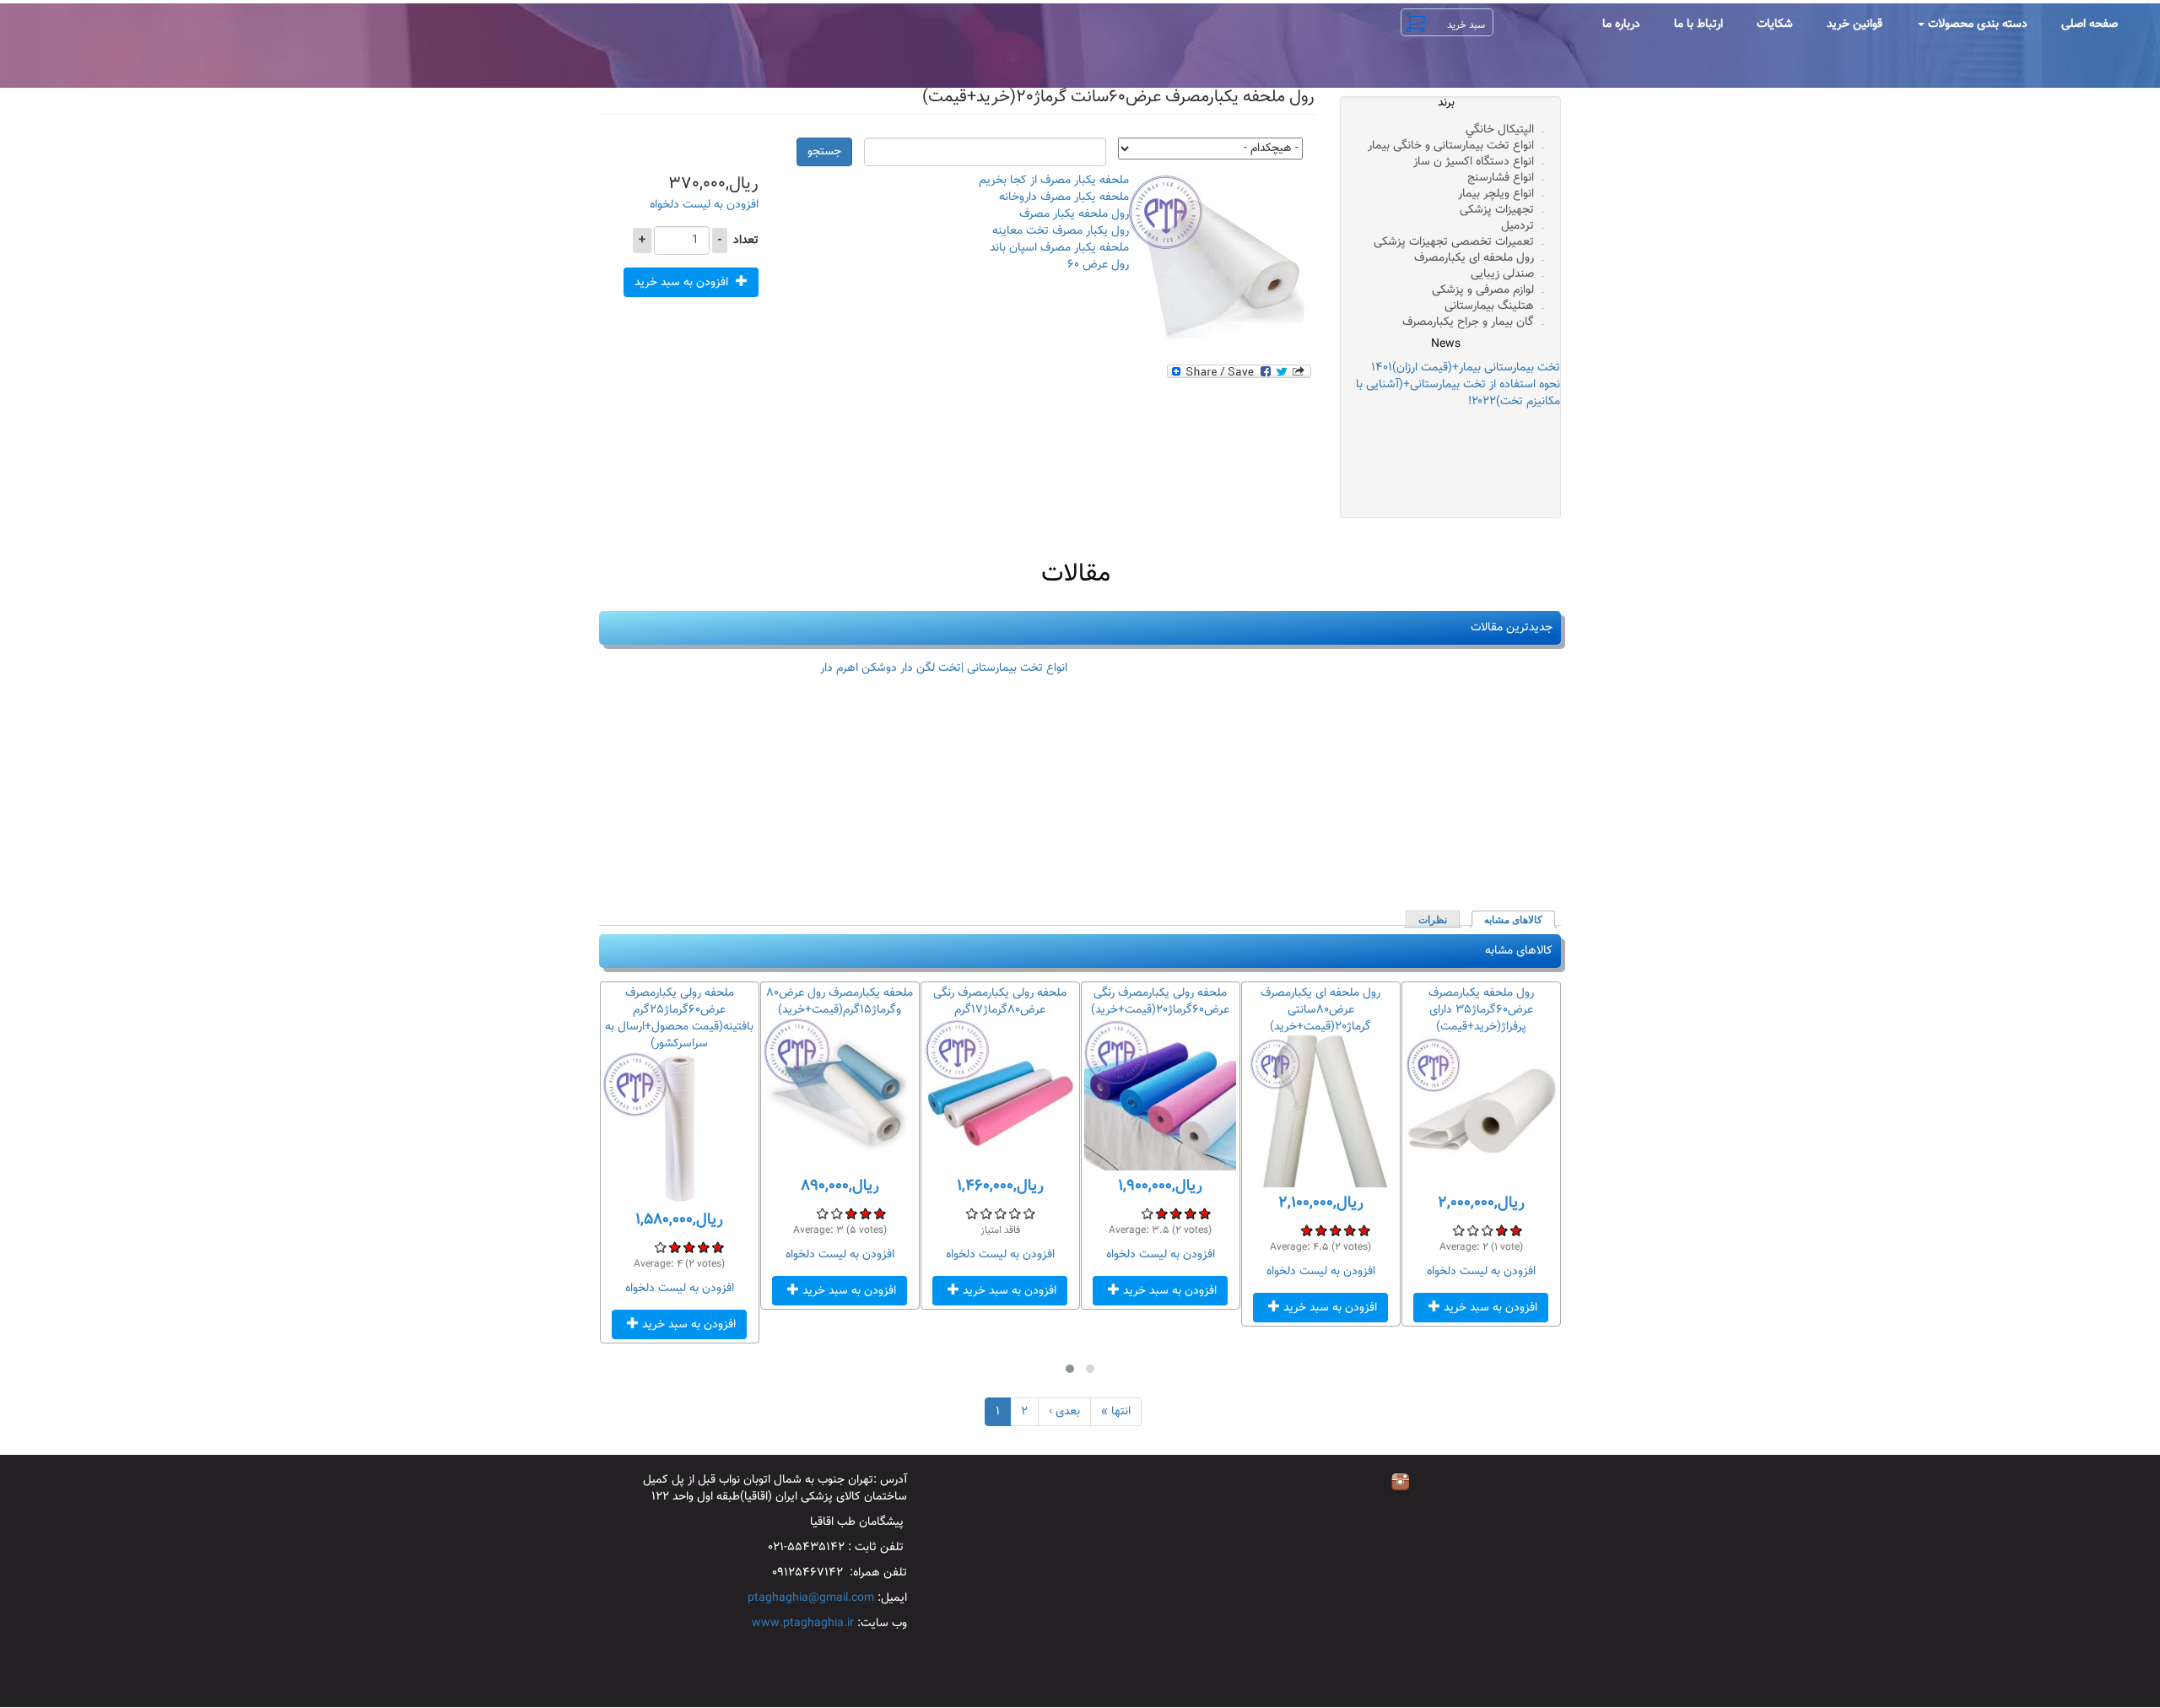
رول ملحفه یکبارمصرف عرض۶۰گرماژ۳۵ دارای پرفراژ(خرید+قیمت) (1481, 1010)
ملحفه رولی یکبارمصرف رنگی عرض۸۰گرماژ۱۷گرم (1000, 1002)
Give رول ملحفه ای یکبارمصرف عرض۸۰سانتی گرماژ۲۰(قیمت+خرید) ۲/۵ (1350, 1230)
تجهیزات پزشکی (1497, 210)
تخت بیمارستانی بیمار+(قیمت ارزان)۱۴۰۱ (1466, 368)
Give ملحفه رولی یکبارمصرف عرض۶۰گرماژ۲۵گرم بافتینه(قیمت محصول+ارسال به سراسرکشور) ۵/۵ (660, 1247)
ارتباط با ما (1698, 24)
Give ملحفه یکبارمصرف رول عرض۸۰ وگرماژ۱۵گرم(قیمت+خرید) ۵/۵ (822, 1213)
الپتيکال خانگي (1500, 130)
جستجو (824, 152)
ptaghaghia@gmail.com (811, 1598)
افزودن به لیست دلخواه (704, 205)
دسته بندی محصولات (1976, 24)
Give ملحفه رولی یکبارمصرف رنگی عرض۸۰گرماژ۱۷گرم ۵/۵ (972, 1213)
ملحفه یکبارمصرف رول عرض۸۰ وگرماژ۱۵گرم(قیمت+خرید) (840, 1002)
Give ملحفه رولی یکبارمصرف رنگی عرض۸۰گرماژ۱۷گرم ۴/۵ (986, 1213)
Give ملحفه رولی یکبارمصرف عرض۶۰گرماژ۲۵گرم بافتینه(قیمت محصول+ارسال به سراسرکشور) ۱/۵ (718, 1247)
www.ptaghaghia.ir (803, 1624)
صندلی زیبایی (1502, 274)
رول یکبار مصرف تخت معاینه (1061, 231)
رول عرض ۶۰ (1098, 265)
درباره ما (1621, 24)
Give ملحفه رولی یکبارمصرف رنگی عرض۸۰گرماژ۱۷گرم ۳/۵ (1000, 1213)
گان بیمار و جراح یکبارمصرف (1468, 322)
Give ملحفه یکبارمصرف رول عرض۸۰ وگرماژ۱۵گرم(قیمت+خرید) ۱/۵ (880, 1213)
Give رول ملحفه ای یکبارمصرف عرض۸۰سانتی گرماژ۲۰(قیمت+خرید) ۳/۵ (1335, 1230)
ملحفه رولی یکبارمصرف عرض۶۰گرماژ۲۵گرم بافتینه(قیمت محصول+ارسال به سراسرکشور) (679, 1019)
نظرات (1433, 920)
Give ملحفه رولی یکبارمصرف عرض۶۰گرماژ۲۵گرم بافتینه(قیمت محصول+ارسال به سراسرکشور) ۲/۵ (703, 1247)
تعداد (746, 241)
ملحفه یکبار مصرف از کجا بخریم (1054, 181)
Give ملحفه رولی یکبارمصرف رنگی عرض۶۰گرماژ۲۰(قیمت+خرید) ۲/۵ (1190, 1213)
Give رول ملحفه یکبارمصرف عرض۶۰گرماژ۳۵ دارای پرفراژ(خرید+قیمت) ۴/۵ (1473, 1230)
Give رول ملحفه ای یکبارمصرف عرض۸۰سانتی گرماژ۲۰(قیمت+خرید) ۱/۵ (1364, 1230)
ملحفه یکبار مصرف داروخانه (1064, 197)
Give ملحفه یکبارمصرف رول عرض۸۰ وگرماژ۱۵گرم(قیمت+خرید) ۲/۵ (865, 1213)
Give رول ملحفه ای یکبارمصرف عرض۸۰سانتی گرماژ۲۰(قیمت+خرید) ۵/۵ (1307, 1230)
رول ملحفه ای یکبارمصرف (1474, 258)
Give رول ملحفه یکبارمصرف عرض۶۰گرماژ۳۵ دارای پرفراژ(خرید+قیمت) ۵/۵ (1458, 1230)
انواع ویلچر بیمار (1496, 194)
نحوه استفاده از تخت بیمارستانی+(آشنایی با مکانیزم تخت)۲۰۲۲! (1458, 393)
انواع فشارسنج (1501, 178)
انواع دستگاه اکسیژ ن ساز (1474, 162)
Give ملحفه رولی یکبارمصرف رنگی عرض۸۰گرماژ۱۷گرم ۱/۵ (1029, 1213)
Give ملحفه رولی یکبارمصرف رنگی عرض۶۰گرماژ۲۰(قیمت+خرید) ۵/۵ (1147, 1213)
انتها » (1116, 1412)
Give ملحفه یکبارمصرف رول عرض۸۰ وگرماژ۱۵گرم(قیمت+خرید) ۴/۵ (837, 1213)
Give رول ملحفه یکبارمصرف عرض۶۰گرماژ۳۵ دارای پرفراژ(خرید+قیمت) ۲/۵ (1501, 1230)
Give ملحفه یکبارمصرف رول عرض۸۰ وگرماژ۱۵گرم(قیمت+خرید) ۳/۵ (851, 1213)
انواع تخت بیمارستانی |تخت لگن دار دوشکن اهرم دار (944, 668)
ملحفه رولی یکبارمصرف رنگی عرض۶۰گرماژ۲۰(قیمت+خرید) (1160, 1002)
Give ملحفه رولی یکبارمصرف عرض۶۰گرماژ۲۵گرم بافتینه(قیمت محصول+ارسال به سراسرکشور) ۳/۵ (689, 1247)
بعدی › (1064, 1412)
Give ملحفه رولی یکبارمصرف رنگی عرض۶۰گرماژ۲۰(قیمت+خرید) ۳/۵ (1176, 1213)
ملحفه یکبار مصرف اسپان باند (1059, 248)
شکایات (1775, 24)
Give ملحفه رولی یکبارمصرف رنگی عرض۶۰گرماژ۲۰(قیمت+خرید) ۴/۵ (1161, 1213)
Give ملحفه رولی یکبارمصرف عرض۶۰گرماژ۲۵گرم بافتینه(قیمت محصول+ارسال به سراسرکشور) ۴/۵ (675, 1247)
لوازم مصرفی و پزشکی (1483, 290)
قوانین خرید (1855, 24)
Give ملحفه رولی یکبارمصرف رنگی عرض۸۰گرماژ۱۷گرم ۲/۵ (1015, 1213)
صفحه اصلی (2090, 24)
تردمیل (1517, 226)
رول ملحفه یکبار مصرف (1074, 214)
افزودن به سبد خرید (683, 283)
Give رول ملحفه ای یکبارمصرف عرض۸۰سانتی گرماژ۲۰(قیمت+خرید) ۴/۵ (1321, 1230)
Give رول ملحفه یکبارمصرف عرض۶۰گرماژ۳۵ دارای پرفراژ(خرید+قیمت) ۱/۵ (1516, 1230)
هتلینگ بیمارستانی (1489, 306)
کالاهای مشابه (1508, 920)
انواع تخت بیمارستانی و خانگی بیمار (1451, 146)
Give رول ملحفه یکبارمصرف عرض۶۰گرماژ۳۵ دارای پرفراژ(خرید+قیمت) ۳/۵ (1487, 1230)
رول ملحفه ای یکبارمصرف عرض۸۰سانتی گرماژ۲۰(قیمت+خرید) (1320, 1010)
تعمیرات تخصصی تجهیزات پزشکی (1454, 242)
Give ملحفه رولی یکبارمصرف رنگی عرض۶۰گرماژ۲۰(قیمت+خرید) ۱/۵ (1204, 1213)
